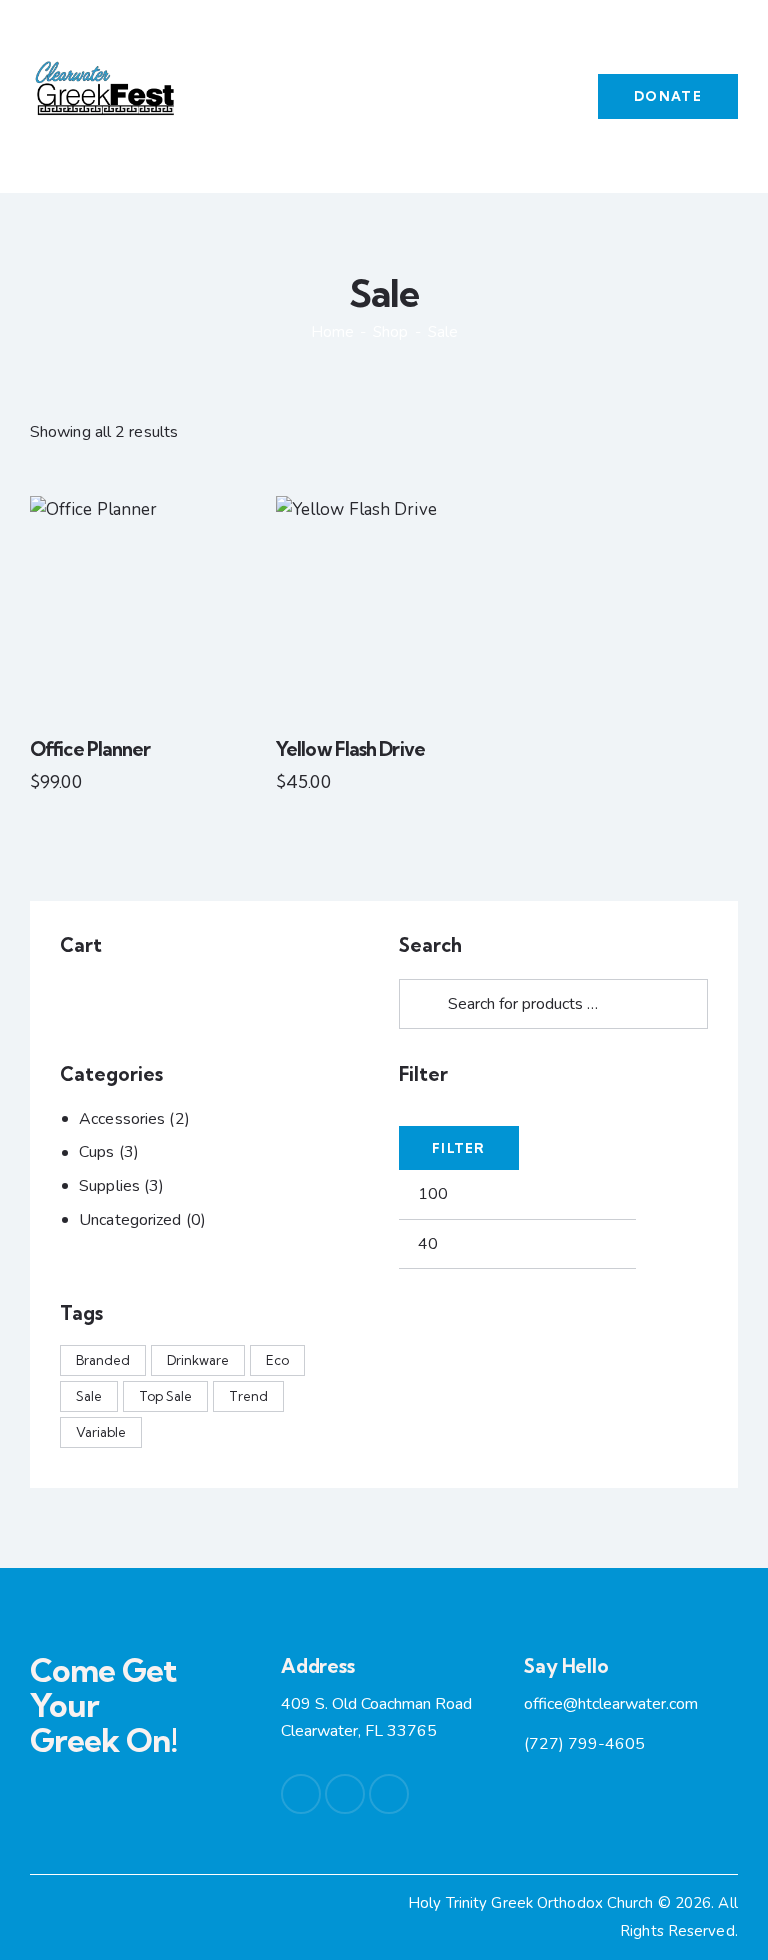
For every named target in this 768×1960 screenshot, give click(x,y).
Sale (89, 1396)
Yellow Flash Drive (350, 749)
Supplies (109, 1186)
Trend (248, 1396)
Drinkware (198, 1360)
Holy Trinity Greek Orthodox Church (533, 1903)
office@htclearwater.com (611, 1704)
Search (418, 1004)
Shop (390, 332)
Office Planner (90, 749)
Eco (277, 1360)
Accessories (122, 1119)
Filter (459, 1148)
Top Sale (165, 1396)
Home (332, 332)
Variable (101, 1432)
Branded (103, 1360)
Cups (96, 1152)
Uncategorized (130, 1220)
